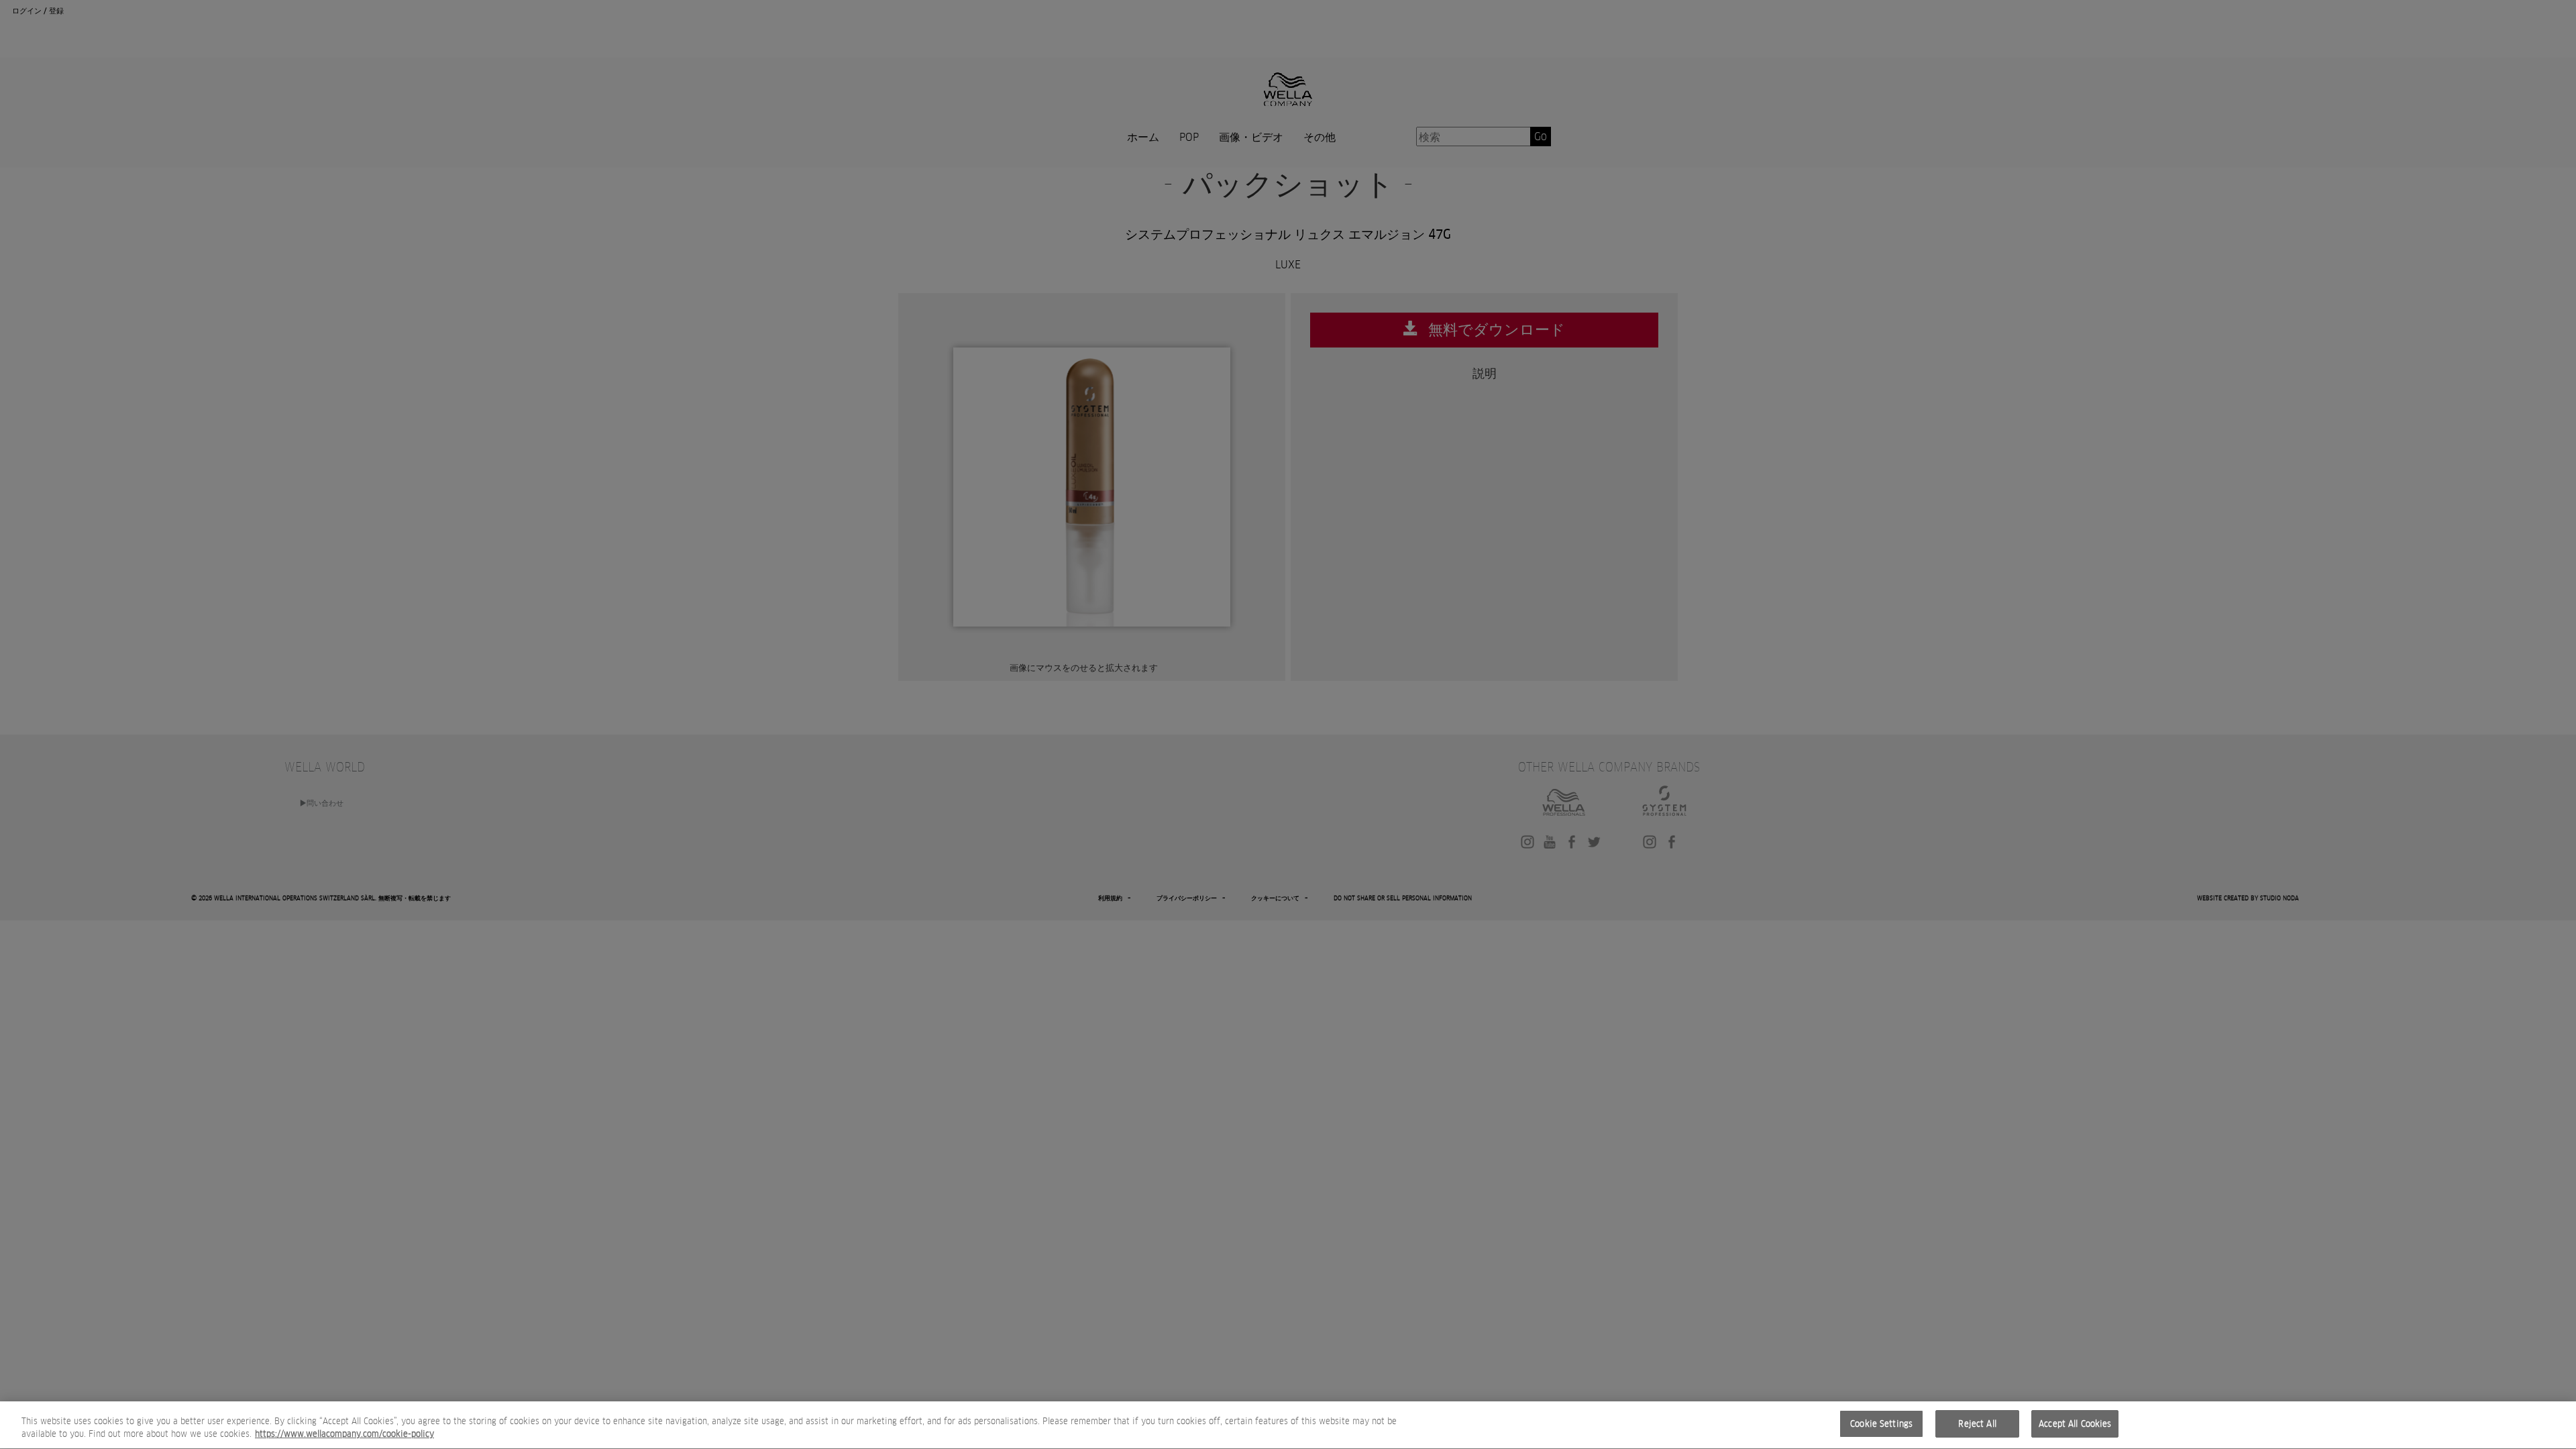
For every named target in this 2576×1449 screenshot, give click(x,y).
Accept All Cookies (2075, 1424)
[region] (1288, 1425)
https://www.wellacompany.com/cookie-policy (344, 1435)
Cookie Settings (1881, 1424)
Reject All (1977, 1424)
